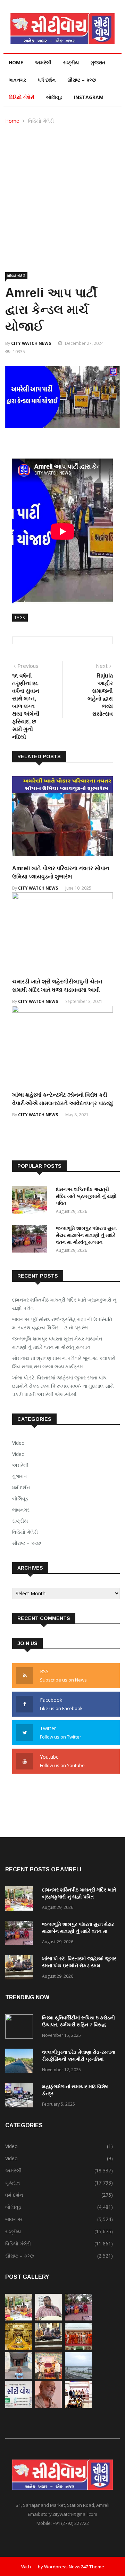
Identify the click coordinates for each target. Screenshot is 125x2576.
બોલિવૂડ (54, 97)
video (18, 1454)
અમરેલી (43, 62)
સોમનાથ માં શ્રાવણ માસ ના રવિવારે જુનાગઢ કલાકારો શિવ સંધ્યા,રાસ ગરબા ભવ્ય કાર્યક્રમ (64, 1362)
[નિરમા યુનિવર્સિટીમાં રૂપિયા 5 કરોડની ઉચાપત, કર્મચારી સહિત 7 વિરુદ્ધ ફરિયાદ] (21, 2028)
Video (18, 1443)
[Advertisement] (62, 191)
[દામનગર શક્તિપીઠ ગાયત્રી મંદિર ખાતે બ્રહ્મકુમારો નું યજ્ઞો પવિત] (31, 1201)
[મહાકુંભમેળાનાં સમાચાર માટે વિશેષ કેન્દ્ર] (21, 2096)
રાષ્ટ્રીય (71, 62)
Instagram (89, 97)
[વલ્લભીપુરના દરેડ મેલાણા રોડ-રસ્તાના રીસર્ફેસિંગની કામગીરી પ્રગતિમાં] (21, 2062)
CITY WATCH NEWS (31, 343)
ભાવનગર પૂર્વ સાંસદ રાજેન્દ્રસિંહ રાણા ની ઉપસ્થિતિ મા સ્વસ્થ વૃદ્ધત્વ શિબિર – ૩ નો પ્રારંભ (62, 1323)
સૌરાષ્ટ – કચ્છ (82, 80)
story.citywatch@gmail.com (69, 2514)
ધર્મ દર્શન (47, 80)
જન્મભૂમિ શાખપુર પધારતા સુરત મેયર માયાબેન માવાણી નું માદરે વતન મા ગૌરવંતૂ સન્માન (86, 1235)
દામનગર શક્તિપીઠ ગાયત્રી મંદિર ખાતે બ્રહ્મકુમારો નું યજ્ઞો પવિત (86, 1196)
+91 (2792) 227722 (71, 2523)
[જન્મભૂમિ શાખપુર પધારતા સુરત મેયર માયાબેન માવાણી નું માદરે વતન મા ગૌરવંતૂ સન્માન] (31, 1240)
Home (16, 62)
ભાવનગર (17, 80)
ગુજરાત (98, 62)
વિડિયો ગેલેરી (22, 97)
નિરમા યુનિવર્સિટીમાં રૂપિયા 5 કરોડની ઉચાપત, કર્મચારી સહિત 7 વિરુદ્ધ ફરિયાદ (78, 2025)
